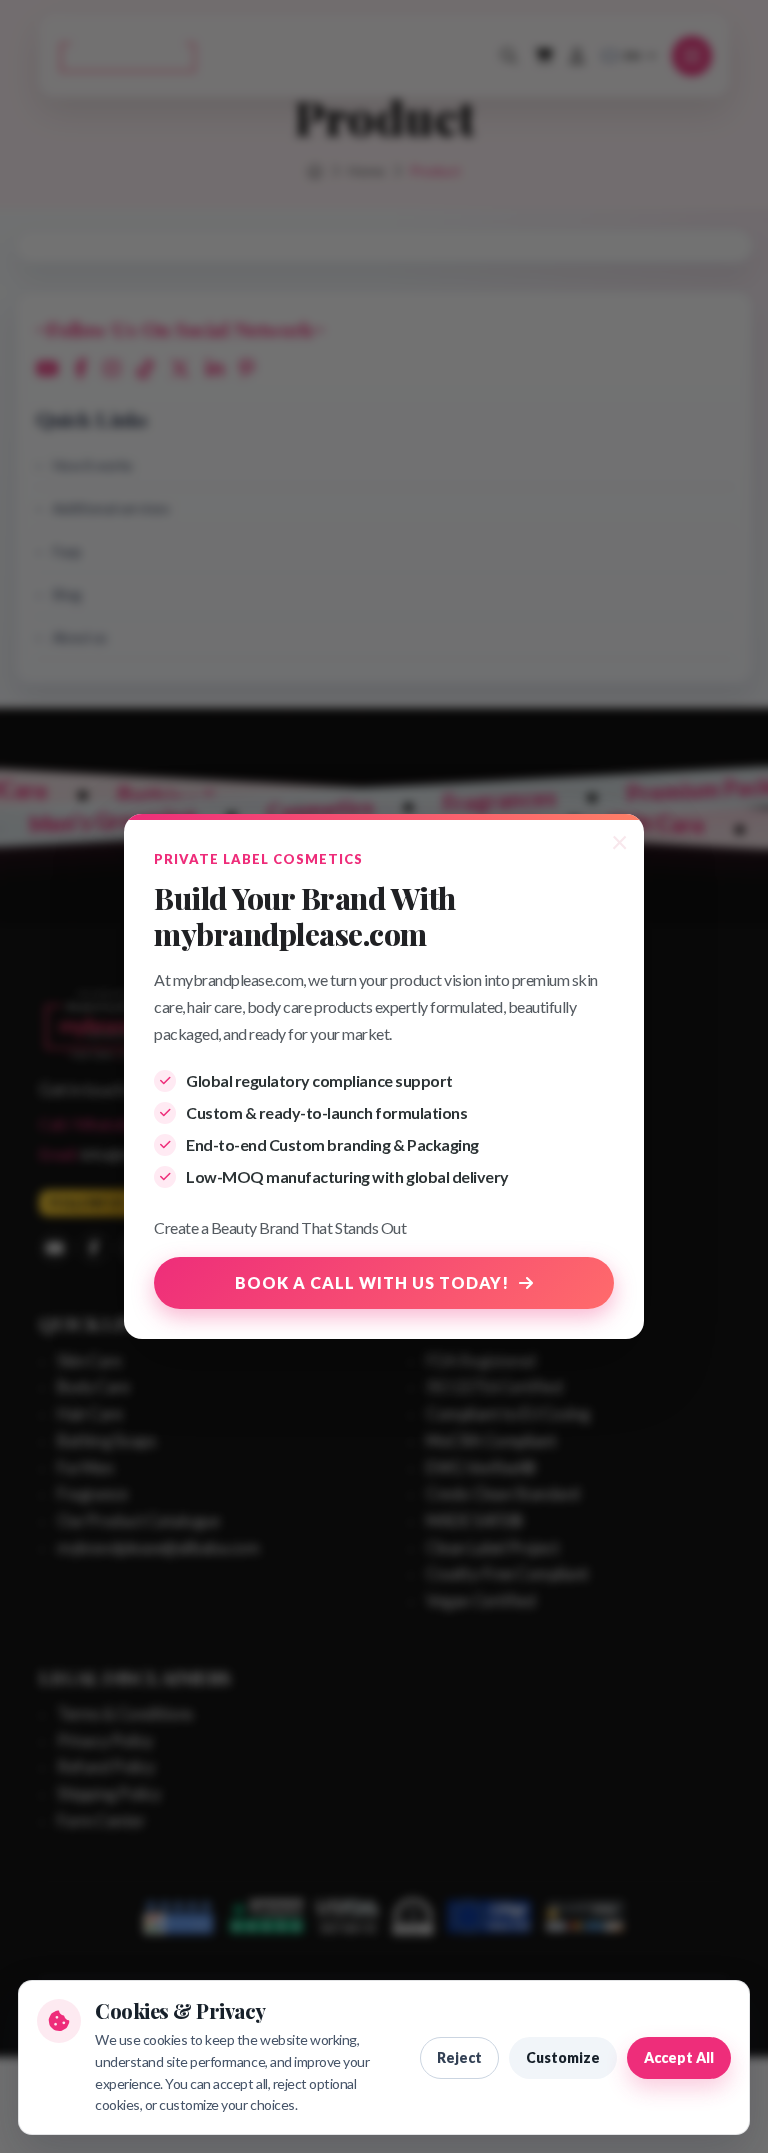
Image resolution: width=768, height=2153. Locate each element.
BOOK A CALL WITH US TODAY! (372, 1282)
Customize (563, 2057)
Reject (459, 2057)
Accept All (679, 2057)
